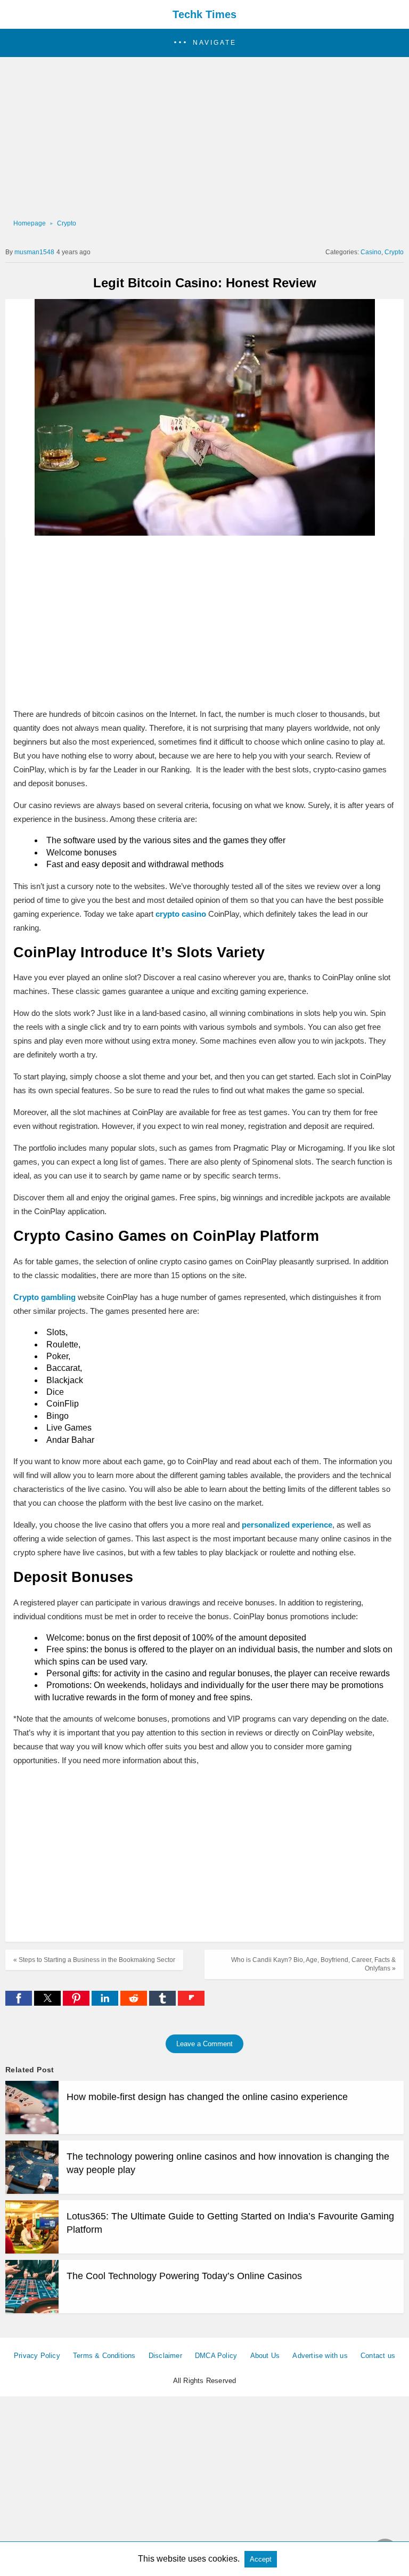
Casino (371, 252)
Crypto (67, 223)
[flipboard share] (191, 2003)
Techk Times (204, 14)
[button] (204, 43)
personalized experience (287, 1525)
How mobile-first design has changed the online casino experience (207, 2097)
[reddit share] (135, 2003)
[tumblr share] (163, 2003)
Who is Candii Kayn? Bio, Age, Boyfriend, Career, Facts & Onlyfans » (313, 1964)
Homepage (30, 223)
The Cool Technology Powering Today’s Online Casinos (184, 2276)
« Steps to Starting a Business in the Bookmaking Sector (94, 1960)
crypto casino (181, 914)
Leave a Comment (204, 2044)
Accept (261, 2559)
